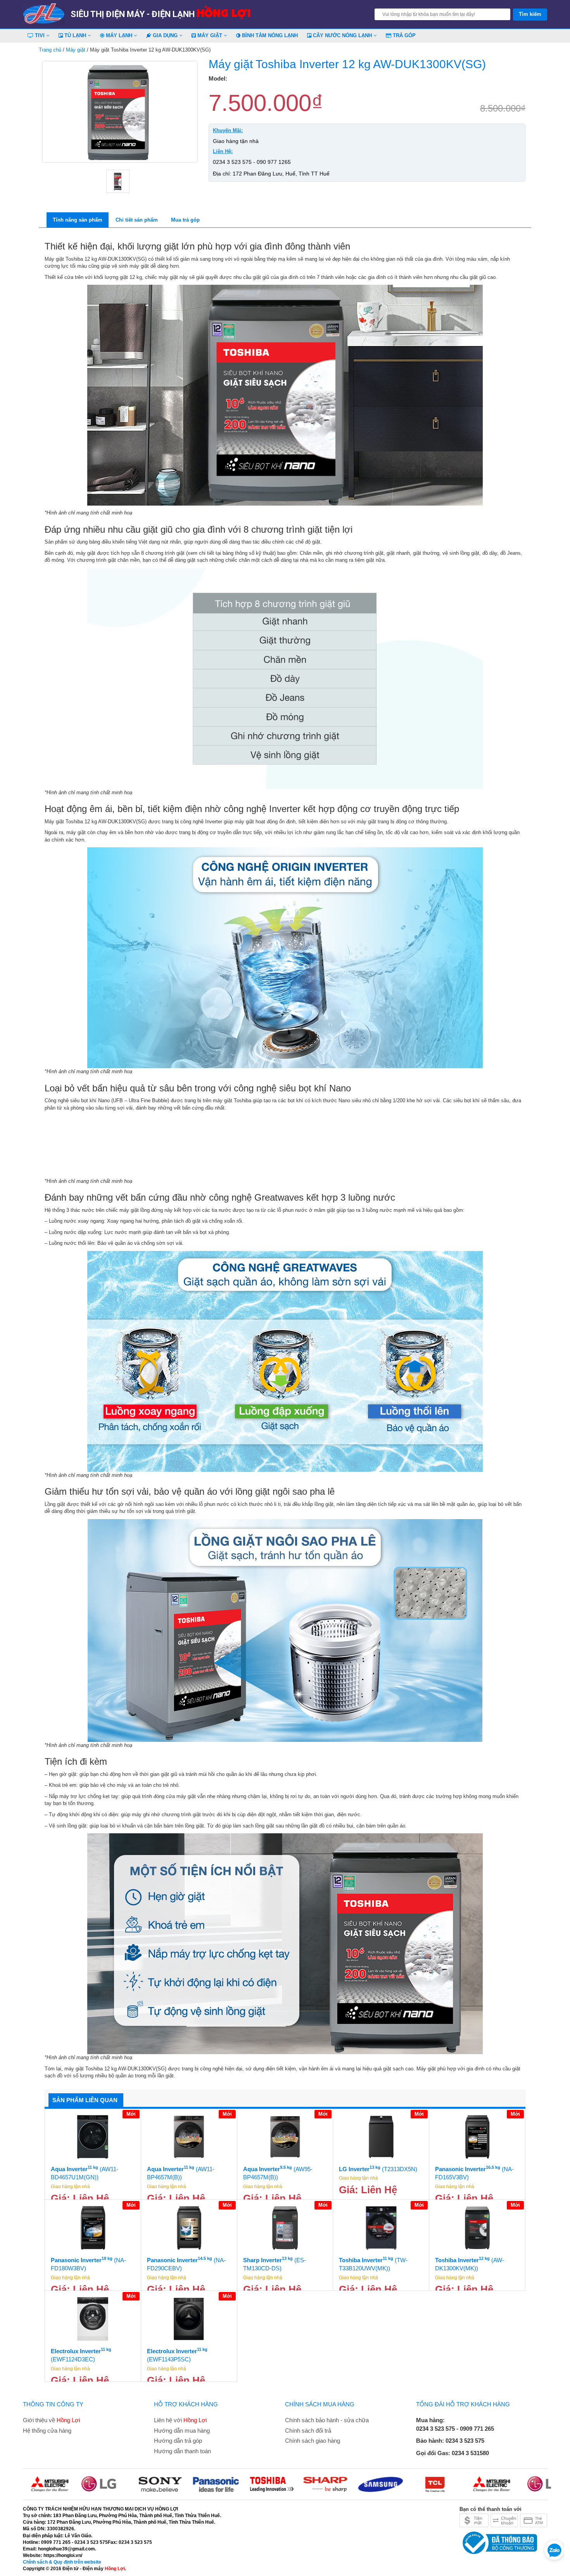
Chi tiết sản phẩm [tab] (137, 220)
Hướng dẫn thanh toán (182, 2451)
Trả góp (403, 35)
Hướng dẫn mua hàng (182, 2431)
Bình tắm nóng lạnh (269, 35)
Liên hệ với (180, 2420)
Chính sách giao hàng (313, 2441)
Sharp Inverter (275, 2264)
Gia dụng (165, 35)
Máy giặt (210, 35)
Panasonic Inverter (474, 2173)
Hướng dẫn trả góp (178, 2441)
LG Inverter (378, 2169)
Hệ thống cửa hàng (47, 2431)
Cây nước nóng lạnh (342, 35)
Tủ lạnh (75, 35)
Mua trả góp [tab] (185, 220)
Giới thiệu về (51, 2420)
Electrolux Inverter (81, 2355)
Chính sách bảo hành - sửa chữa (327, 2420)
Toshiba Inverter (373, 2264)
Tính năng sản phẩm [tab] (78, 220)
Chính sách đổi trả (308, 2431)
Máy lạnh (119, 35)
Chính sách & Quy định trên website (62, 2562)
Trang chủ (50, 50)
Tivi (40, 35)
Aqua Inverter (85, 2173)
